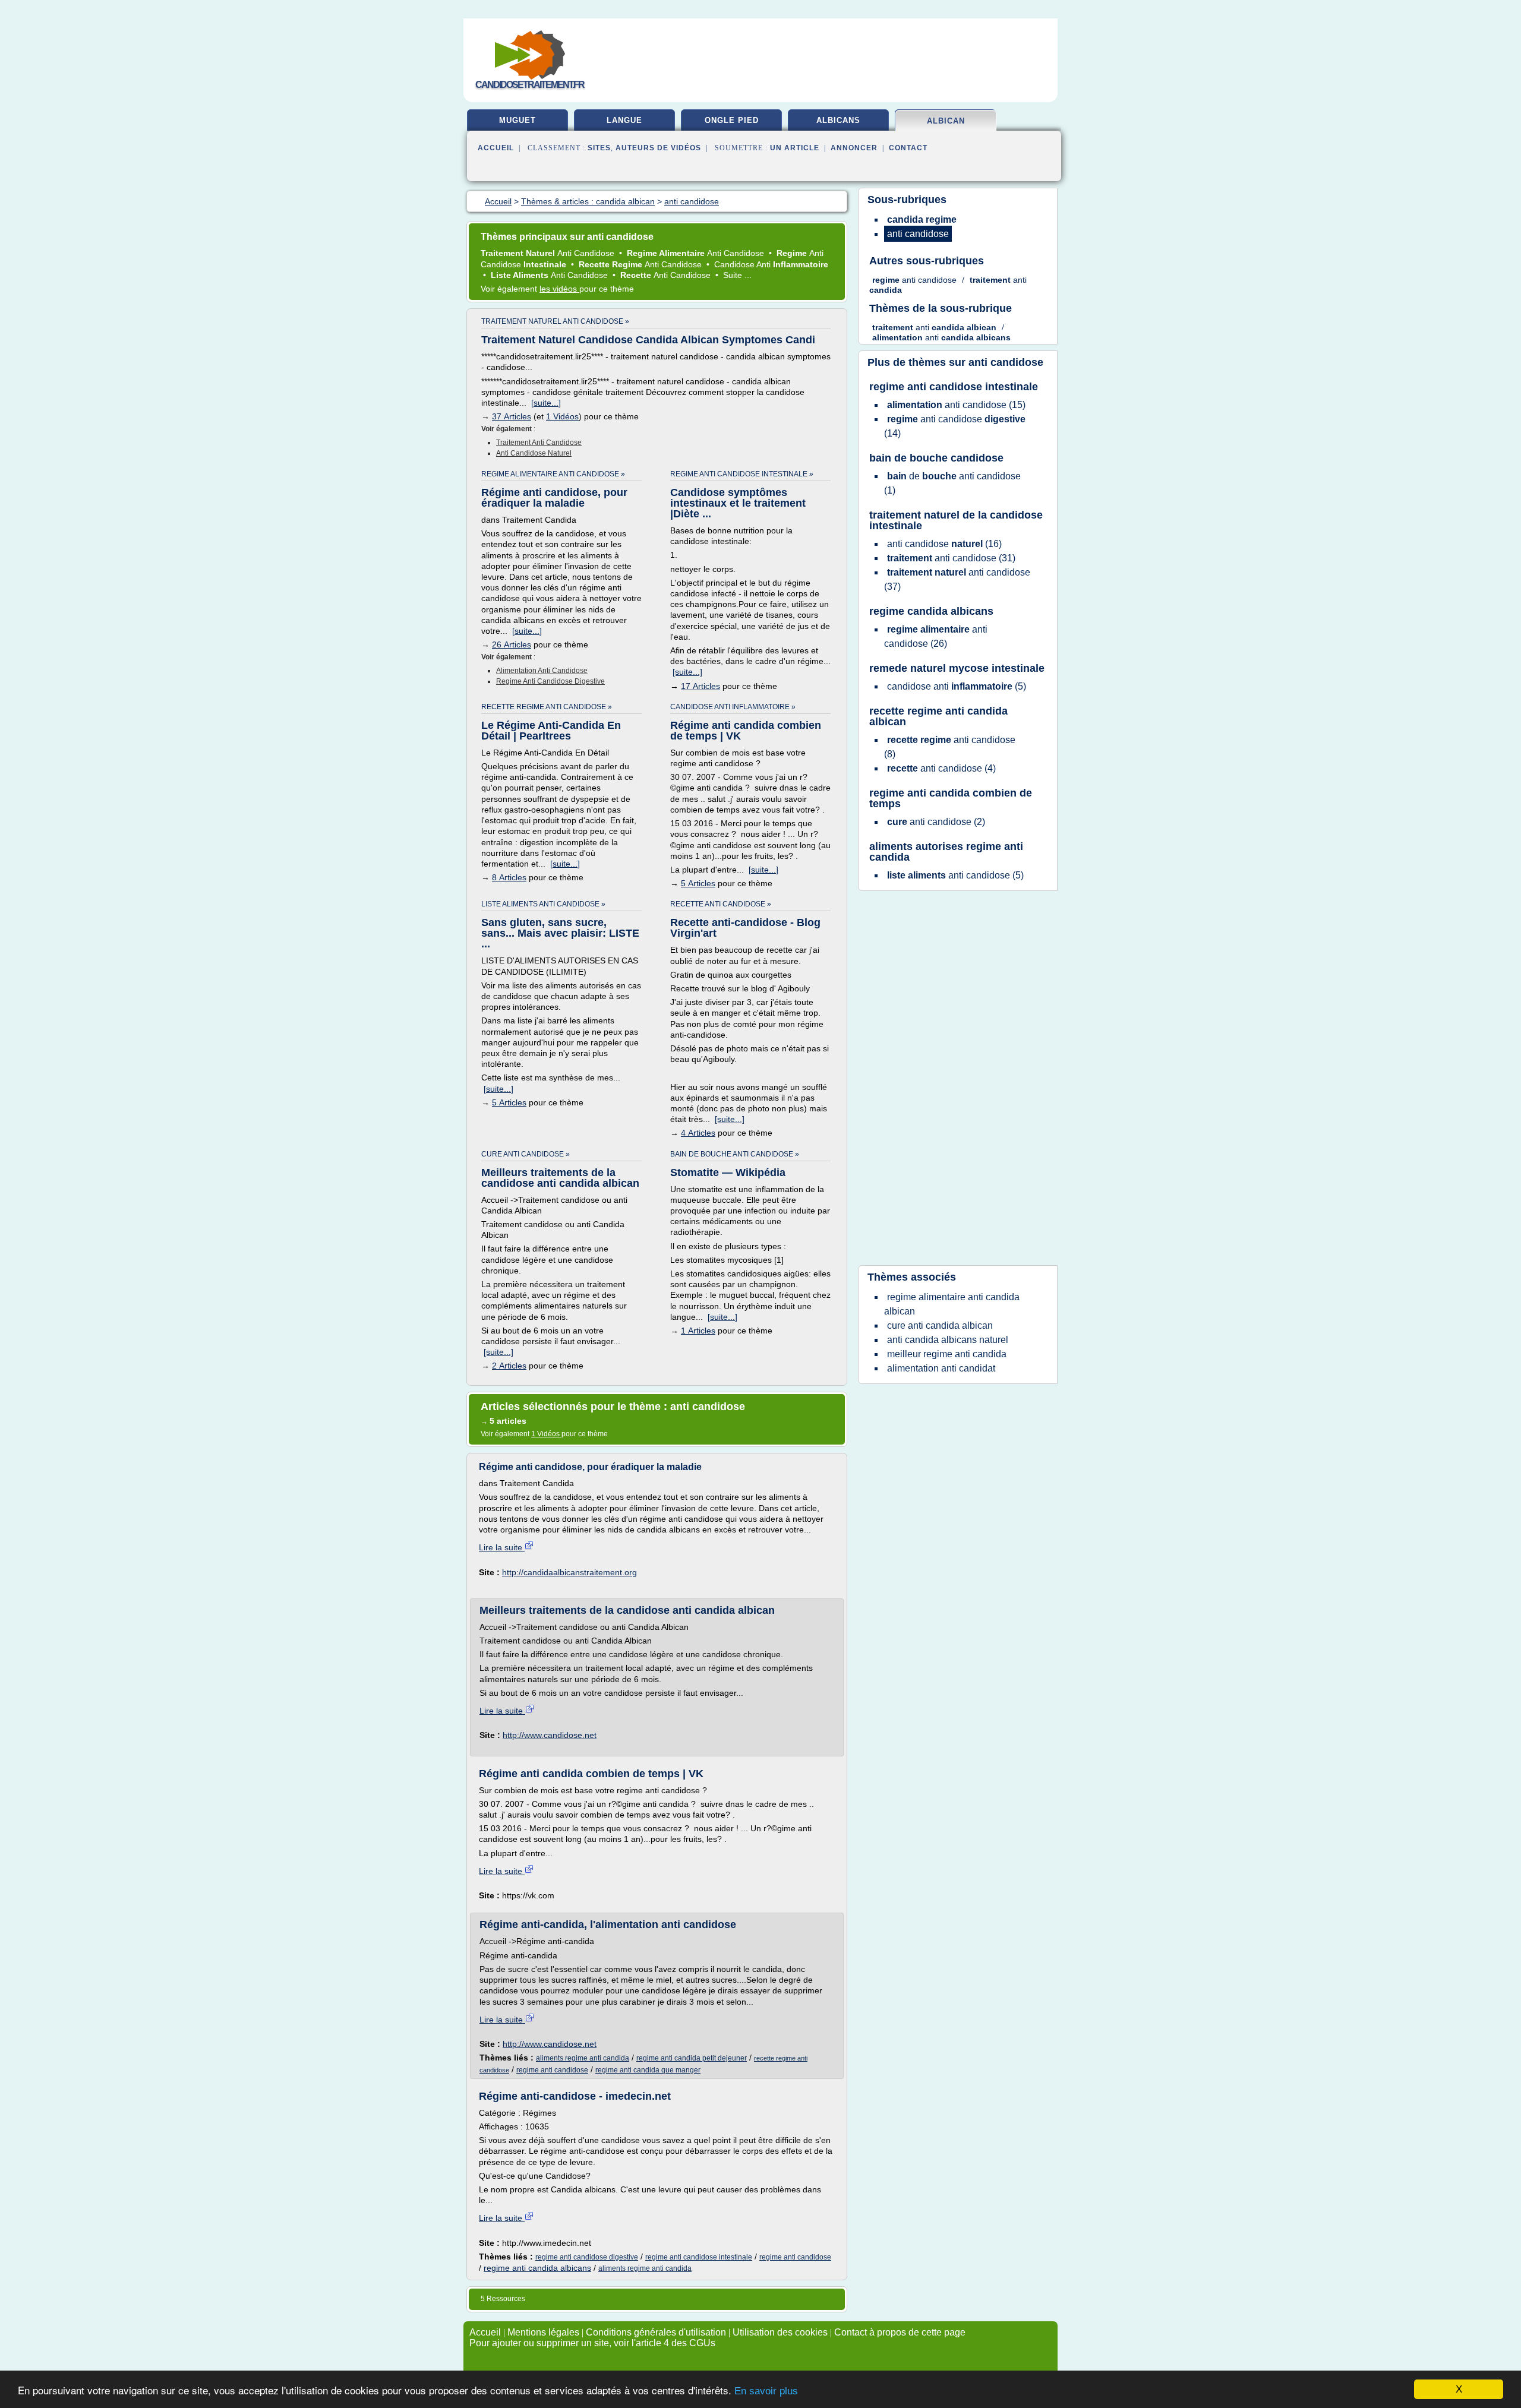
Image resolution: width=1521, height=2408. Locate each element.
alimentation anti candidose (542, 671)
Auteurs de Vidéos (658, 148)
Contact (908, 148)
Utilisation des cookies (780, 2332)
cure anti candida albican (940, 1325)
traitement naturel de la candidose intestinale (956, 520)
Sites (599, 148)
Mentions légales (543, 2332)
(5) (957, 686)
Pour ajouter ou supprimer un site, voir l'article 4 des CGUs (592, 2343)
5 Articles (698, 883)
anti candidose (1006, 362)
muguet (517, 120)
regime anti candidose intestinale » (742, 474)
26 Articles (512, 644)
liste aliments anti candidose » (543, 904)
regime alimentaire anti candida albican (952, 1304)
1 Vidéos (562, 416)
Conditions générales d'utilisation (656, 2332)
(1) (952, 483)
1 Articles (698, 1331)
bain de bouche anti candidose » (735, 1154)
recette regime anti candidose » (547, 707)
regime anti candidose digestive (550, 681)
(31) (951, 558)
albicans (838, 120)
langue (624, 120)
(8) (950, 747)
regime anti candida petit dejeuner (692, 2058)
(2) (936, 822)
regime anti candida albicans (537, 2268)
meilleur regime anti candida (947, 1354)
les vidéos (559, 289)
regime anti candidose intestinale (699, 2257)
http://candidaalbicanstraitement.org (569, 1572)
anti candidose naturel (534, 453)
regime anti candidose (552, 2070)
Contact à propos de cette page (900, 2332)
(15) (956, 405)
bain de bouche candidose (936, 458)
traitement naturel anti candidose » (555, 321)
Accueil (496, 148)
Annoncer (854, 148)
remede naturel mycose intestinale (957, 668)
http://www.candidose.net (550, 1735)
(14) (955, 426)
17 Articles (700, 686)
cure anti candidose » (526, 1154)
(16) (944, 544)
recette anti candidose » (721, 904)
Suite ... (737, 275)
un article (795, 148)
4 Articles (698, 1133)
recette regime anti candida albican (938, 716)
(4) (941, 768)
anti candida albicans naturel (948, 1340)
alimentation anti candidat (941, 1368)
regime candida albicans (931, 611)
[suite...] (546, 403)
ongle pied (732, 120)
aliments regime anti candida (583, 2058)
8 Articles (509, 877)
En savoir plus (766, 2391)
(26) (936, 636)
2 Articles (509, 1366)
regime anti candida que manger (648, 2070)
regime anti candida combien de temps (951, 798)
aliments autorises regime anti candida (946, 852)
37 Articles (512, 416)
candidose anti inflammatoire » (733, 707)
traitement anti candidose (539, 443)
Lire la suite (502, 1547)
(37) (957, 579)
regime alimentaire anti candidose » (553, 474)
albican (946, 121)
